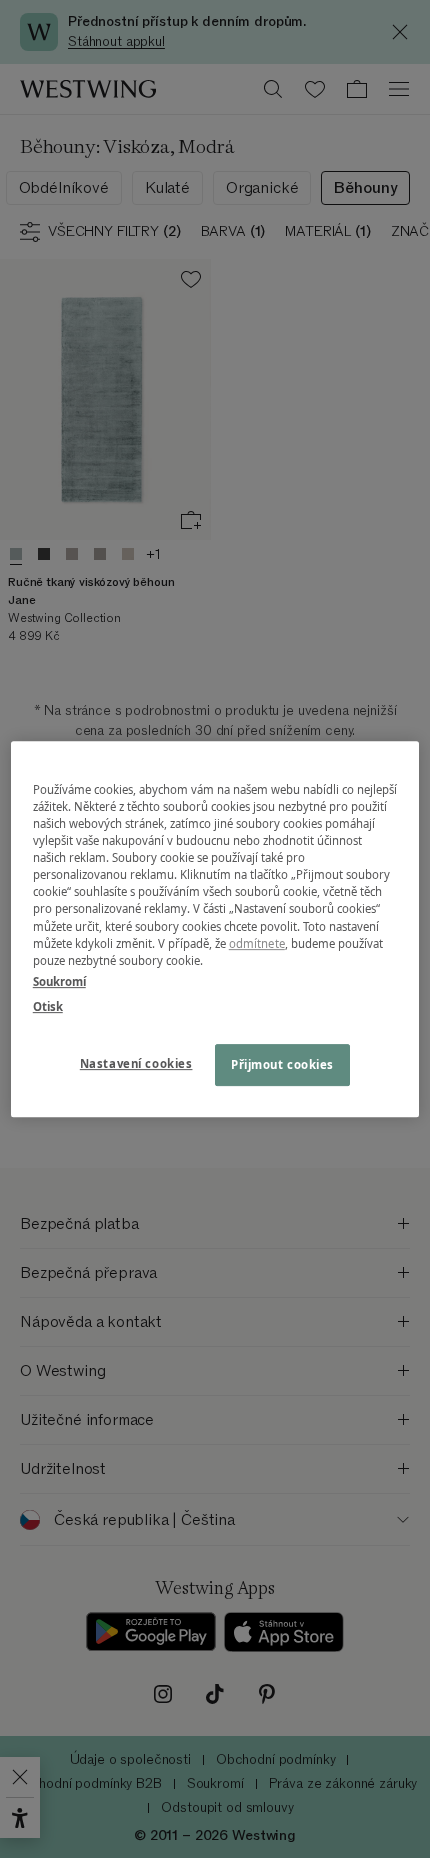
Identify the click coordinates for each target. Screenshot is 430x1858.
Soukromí (59, 981)
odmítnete (257, 943)
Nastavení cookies (136, 1063)
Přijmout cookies (282, 1064)
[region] (215, 929)
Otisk (48, 1006)
